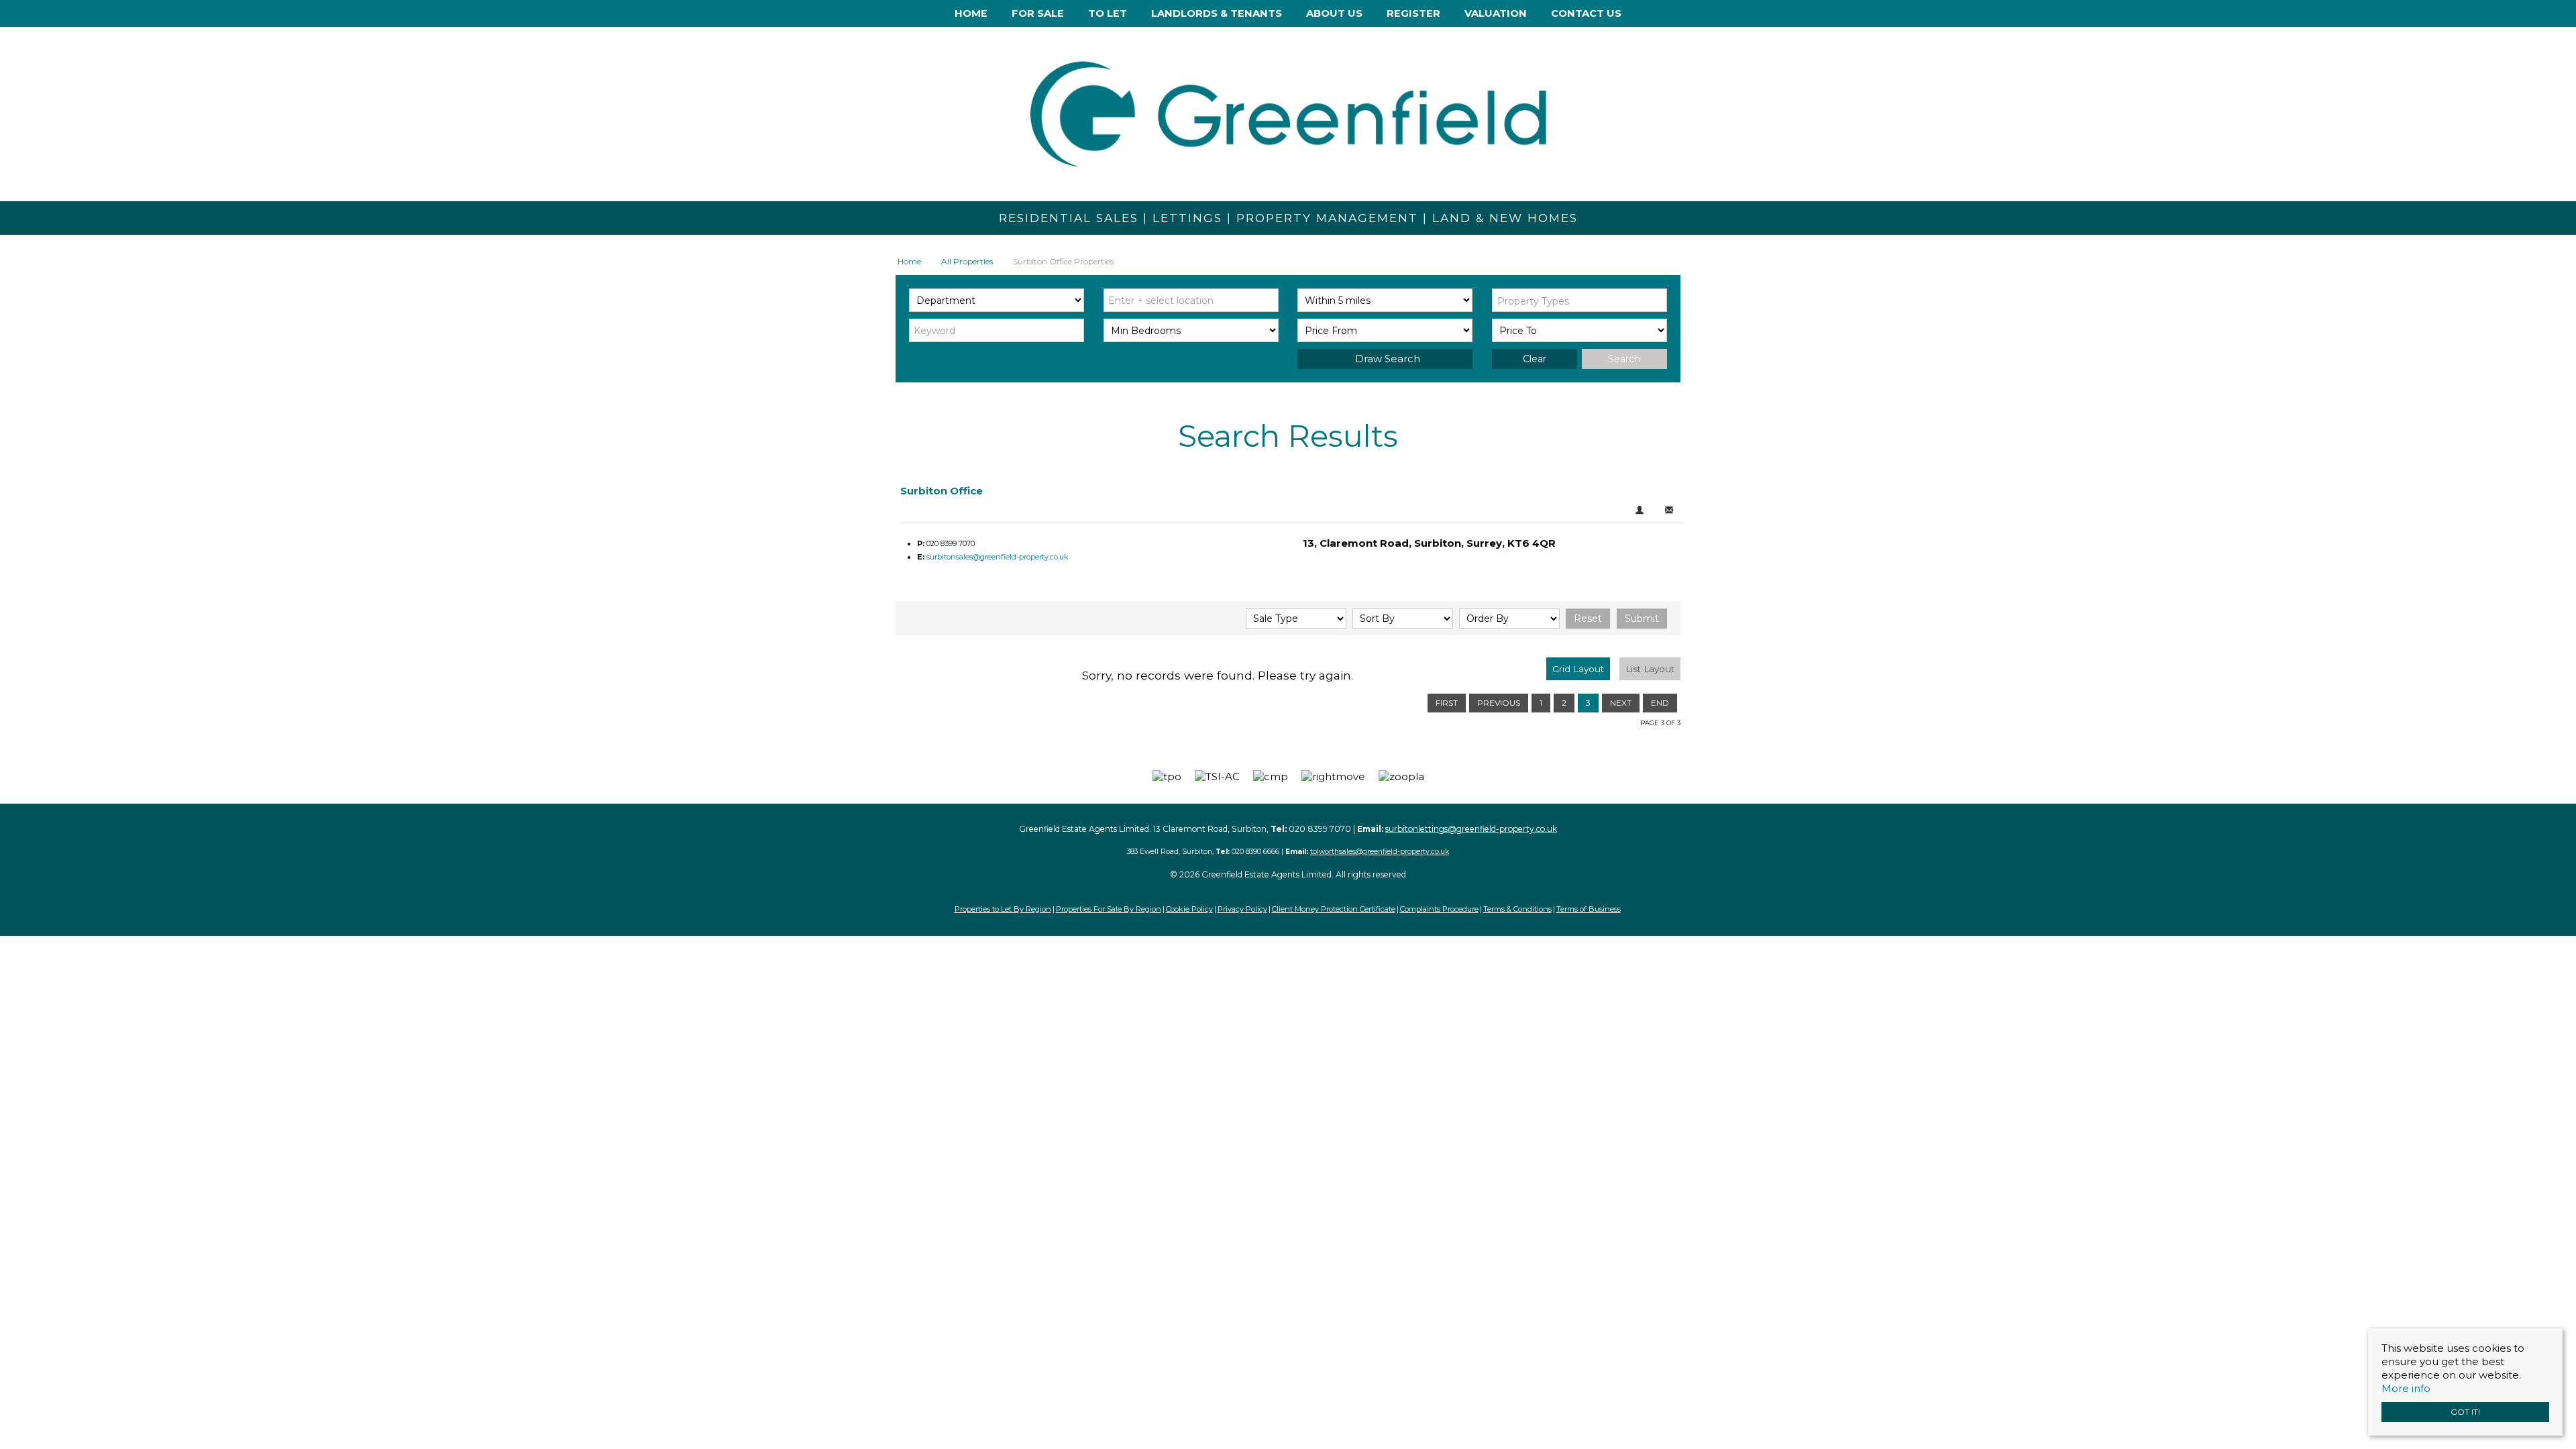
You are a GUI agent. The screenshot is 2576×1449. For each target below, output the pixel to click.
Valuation (1496, 13)
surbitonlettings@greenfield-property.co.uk (1471, 829)
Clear (1535, 359)
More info (2406, 1388)
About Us (1334, 13)
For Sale (1038, 13)
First (1447, 703)
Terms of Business (1589, 909)
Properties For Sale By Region (1109, 909)
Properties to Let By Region (1003, 909)
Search (1624, 359)
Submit (1642, 619)
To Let (1108, 13)
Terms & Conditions (1517, 909)
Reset (1588, 619)
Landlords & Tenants (1217, 13)
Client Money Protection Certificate (1334, 909)
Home (971, 13)
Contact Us (1586, 13)
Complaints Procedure (1439, 909)
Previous (1499, 703)
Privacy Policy (1242, 909)
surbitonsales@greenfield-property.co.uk (998, 557)
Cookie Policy (1189, 909)
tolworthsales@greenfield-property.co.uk (1380, 852)
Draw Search (1385, 359)
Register (1413, 13)
